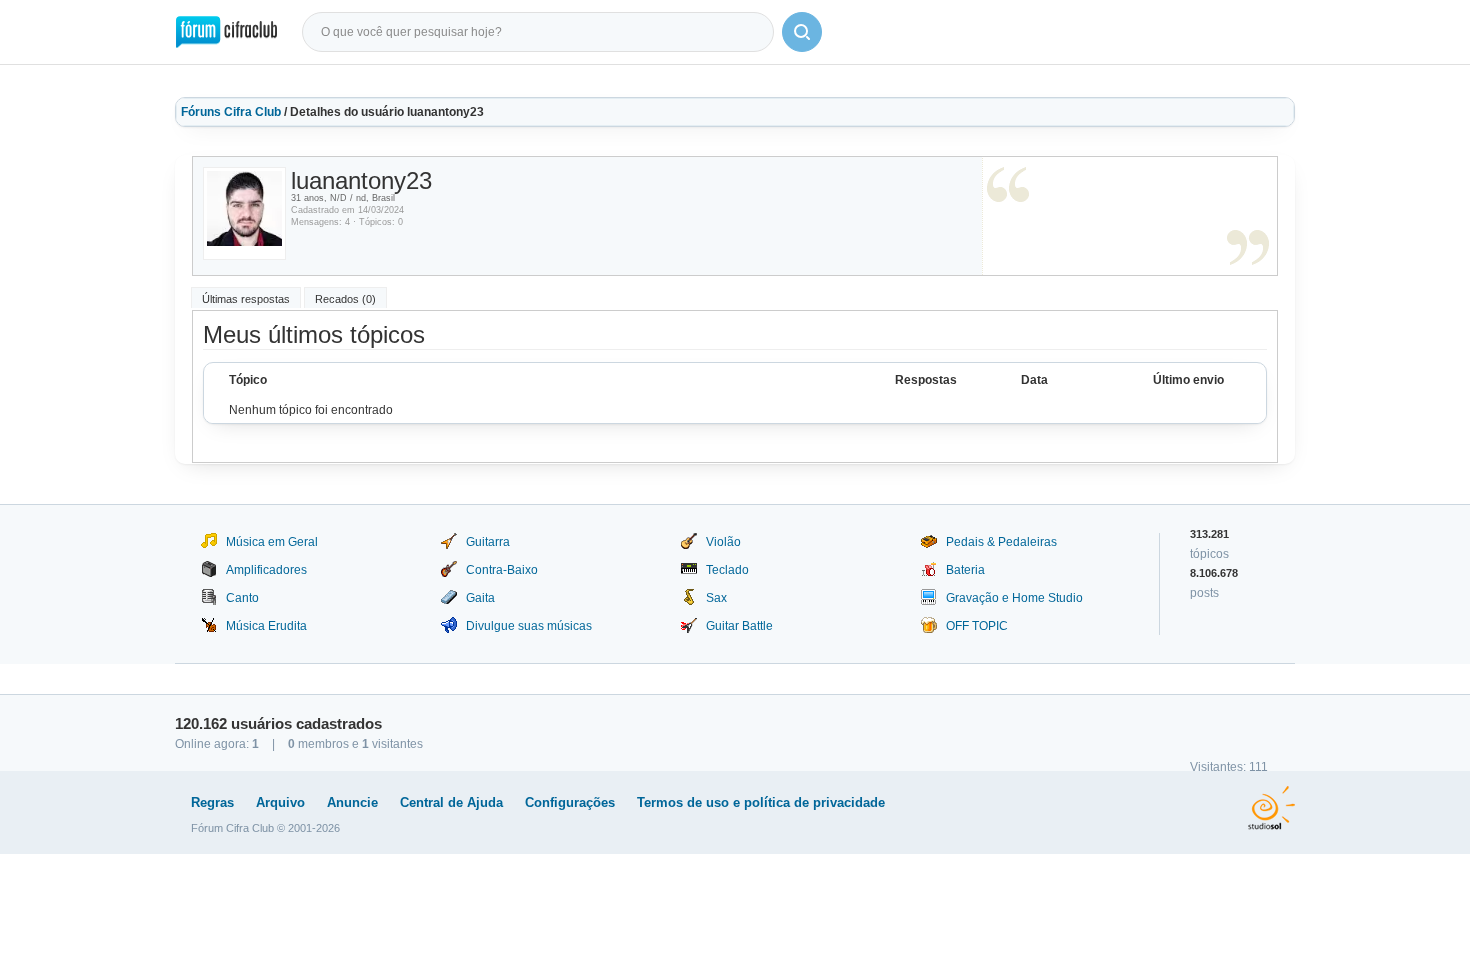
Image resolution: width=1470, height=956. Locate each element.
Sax (716, 598)
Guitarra (488, 542)
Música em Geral (272, 542)
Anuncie (352, 802)
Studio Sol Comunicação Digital (1271, 808)
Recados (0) (345, 299)
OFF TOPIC (977, 626)
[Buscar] (802, 32)
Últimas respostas (246, 299)
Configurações (570, 802)
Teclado (727, 570)
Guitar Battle (739, 626)
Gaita (480, 598)
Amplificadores (266, 570)
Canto (242, 598)
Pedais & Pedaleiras (1001, 542)
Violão (723, 542)
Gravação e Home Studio (1014, 598)
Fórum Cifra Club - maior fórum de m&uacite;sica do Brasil (226, 32)
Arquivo (280, 802)
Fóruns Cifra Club (231, 112)
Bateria (965, 570)
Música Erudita (266, 626)
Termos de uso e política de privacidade (761, 802)
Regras (212, 802)
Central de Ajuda (451, 802)
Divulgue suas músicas (529, 626)
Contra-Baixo (502, 570)
